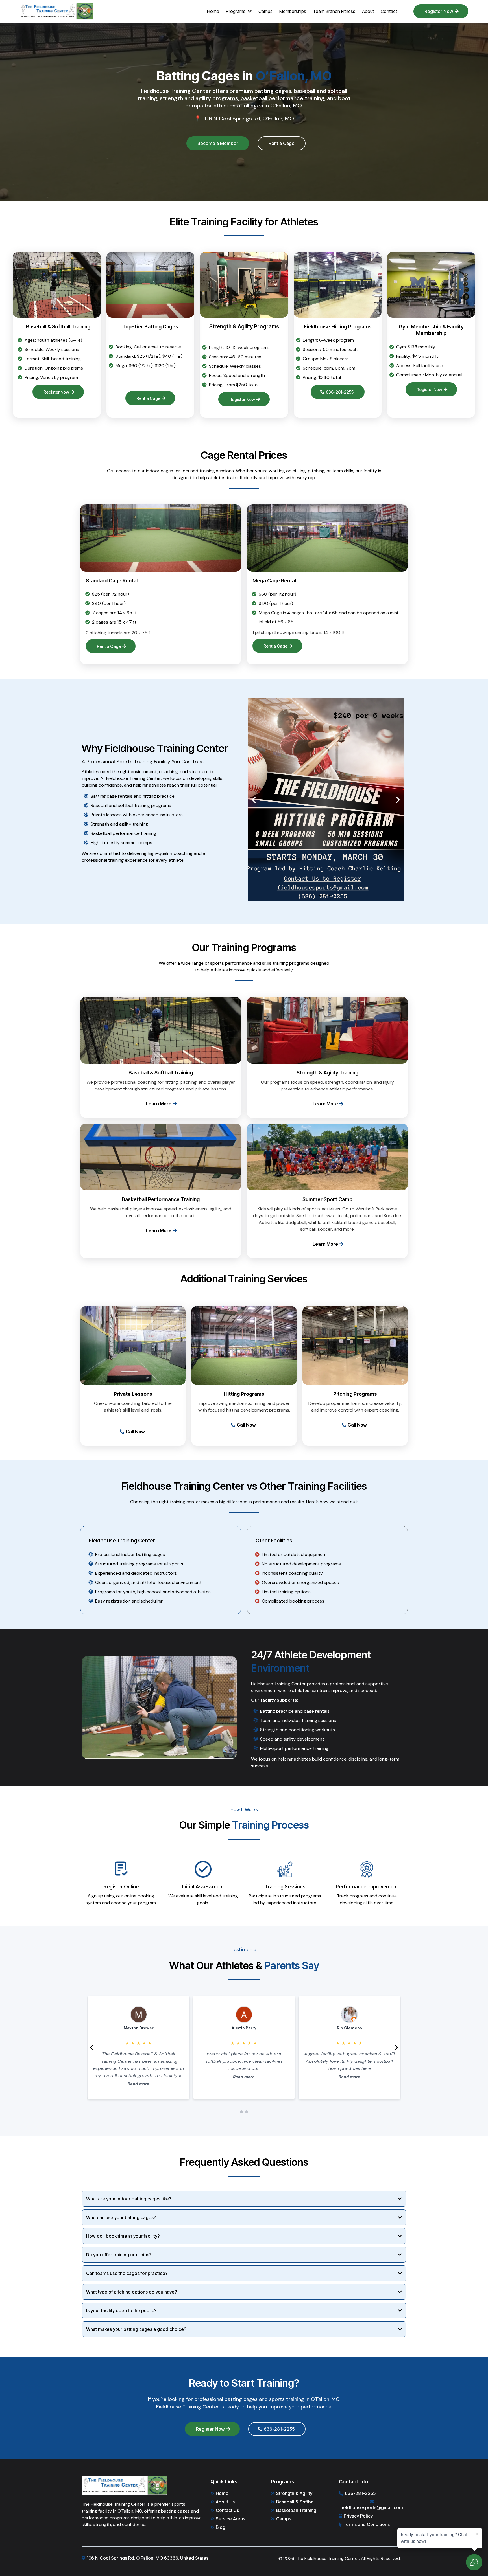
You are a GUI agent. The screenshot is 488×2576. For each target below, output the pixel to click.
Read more (139, 2084)
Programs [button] (236, 11)
